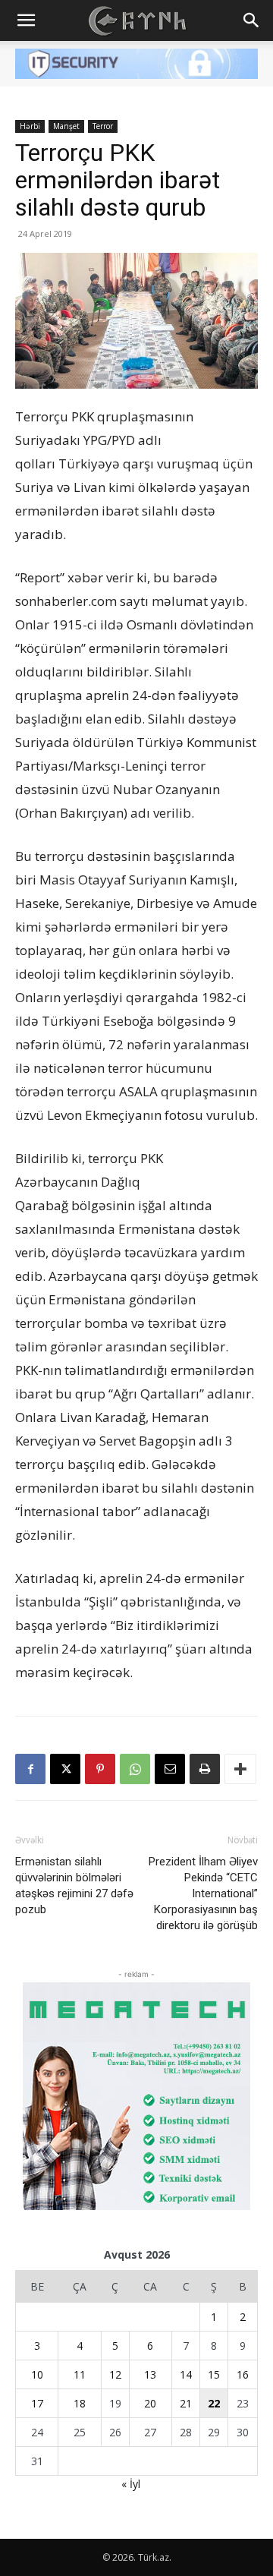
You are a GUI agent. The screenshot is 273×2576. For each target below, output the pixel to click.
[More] (240, 1769)
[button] (26, 20)
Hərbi (30, 126)
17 (37, 2403)
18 (80, 2403)
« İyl (131, 2484)
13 (150, 2374)
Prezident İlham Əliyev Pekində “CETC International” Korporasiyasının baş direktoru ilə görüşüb (203, 1893)
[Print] (205, 1769)
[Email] (170, 1769)
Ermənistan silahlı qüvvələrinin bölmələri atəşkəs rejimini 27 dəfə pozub (74, 1885)
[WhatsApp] (135, 1769)
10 (37, 2374)
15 (214, 2374)
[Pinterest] (100, 1769)
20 (150, 2403)
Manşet (66, 126)
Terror (103, 126)
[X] (65, 1769)
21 (186, 2403)
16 (243, 2374)
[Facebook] (30, 1769)
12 (115, 2374)
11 (80, 2374)
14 (186, 2374)
